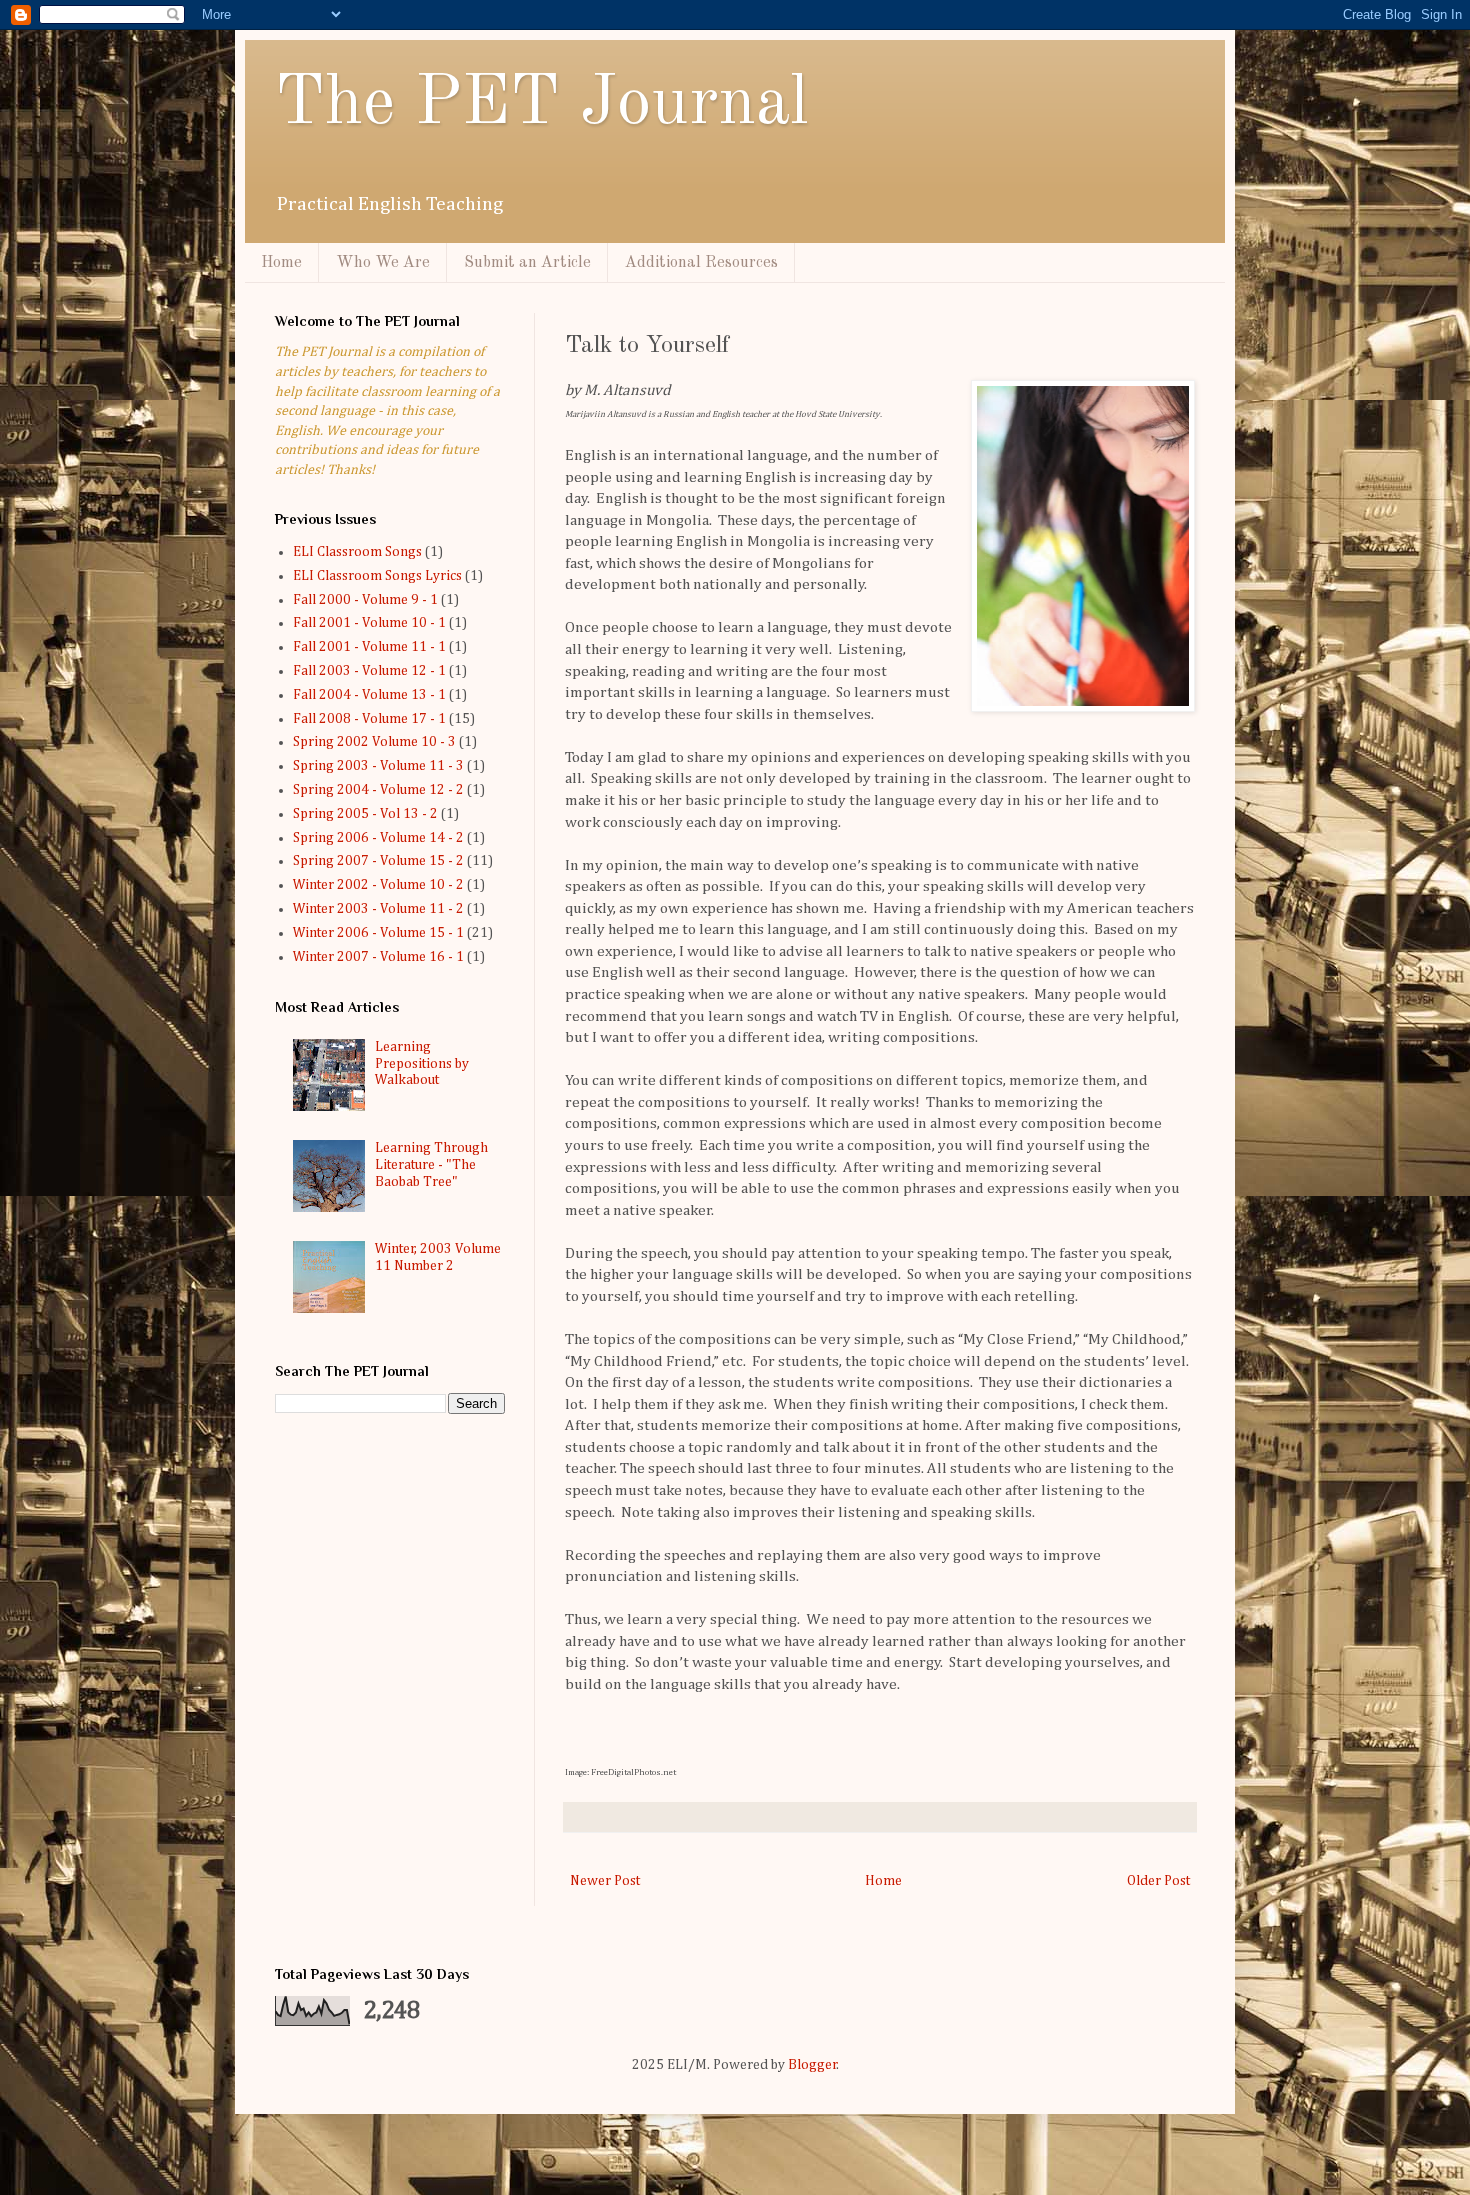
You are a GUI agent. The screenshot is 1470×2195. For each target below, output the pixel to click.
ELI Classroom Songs (357, 552)
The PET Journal (542, 105)
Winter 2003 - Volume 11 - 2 (378, 909)
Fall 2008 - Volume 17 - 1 (369, 719)
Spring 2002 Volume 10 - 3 (374, 742)
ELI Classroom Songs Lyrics (377, 576)
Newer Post (605, 1881)
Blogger (812, 2065)
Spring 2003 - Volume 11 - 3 (378, 766)
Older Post (1158, 1881)
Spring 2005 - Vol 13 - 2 (365, 814)
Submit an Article (527, 263)
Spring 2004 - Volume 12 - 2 (378, 790)
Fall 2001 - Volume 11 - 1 (369, 647)
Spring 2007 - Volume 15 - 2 (378, 861)
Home (281, 263)
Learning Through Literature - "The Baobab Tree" (431, 1165)
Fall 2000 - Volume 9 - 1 (365, 600)
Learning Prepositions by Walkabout (422, 1064)
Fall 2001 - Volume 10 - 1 (369, 623)
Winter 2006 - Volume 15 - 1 (378, 933)
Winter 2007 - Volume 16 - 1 (378, 957)
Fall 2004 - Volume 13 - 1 (369, 695)
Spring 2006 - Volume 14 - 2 (378, 838)
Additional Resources (701, 263)
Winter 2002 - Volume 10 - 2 (378, 885)
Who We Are (383, 263)
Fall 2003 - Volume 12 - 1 (369, 671)
